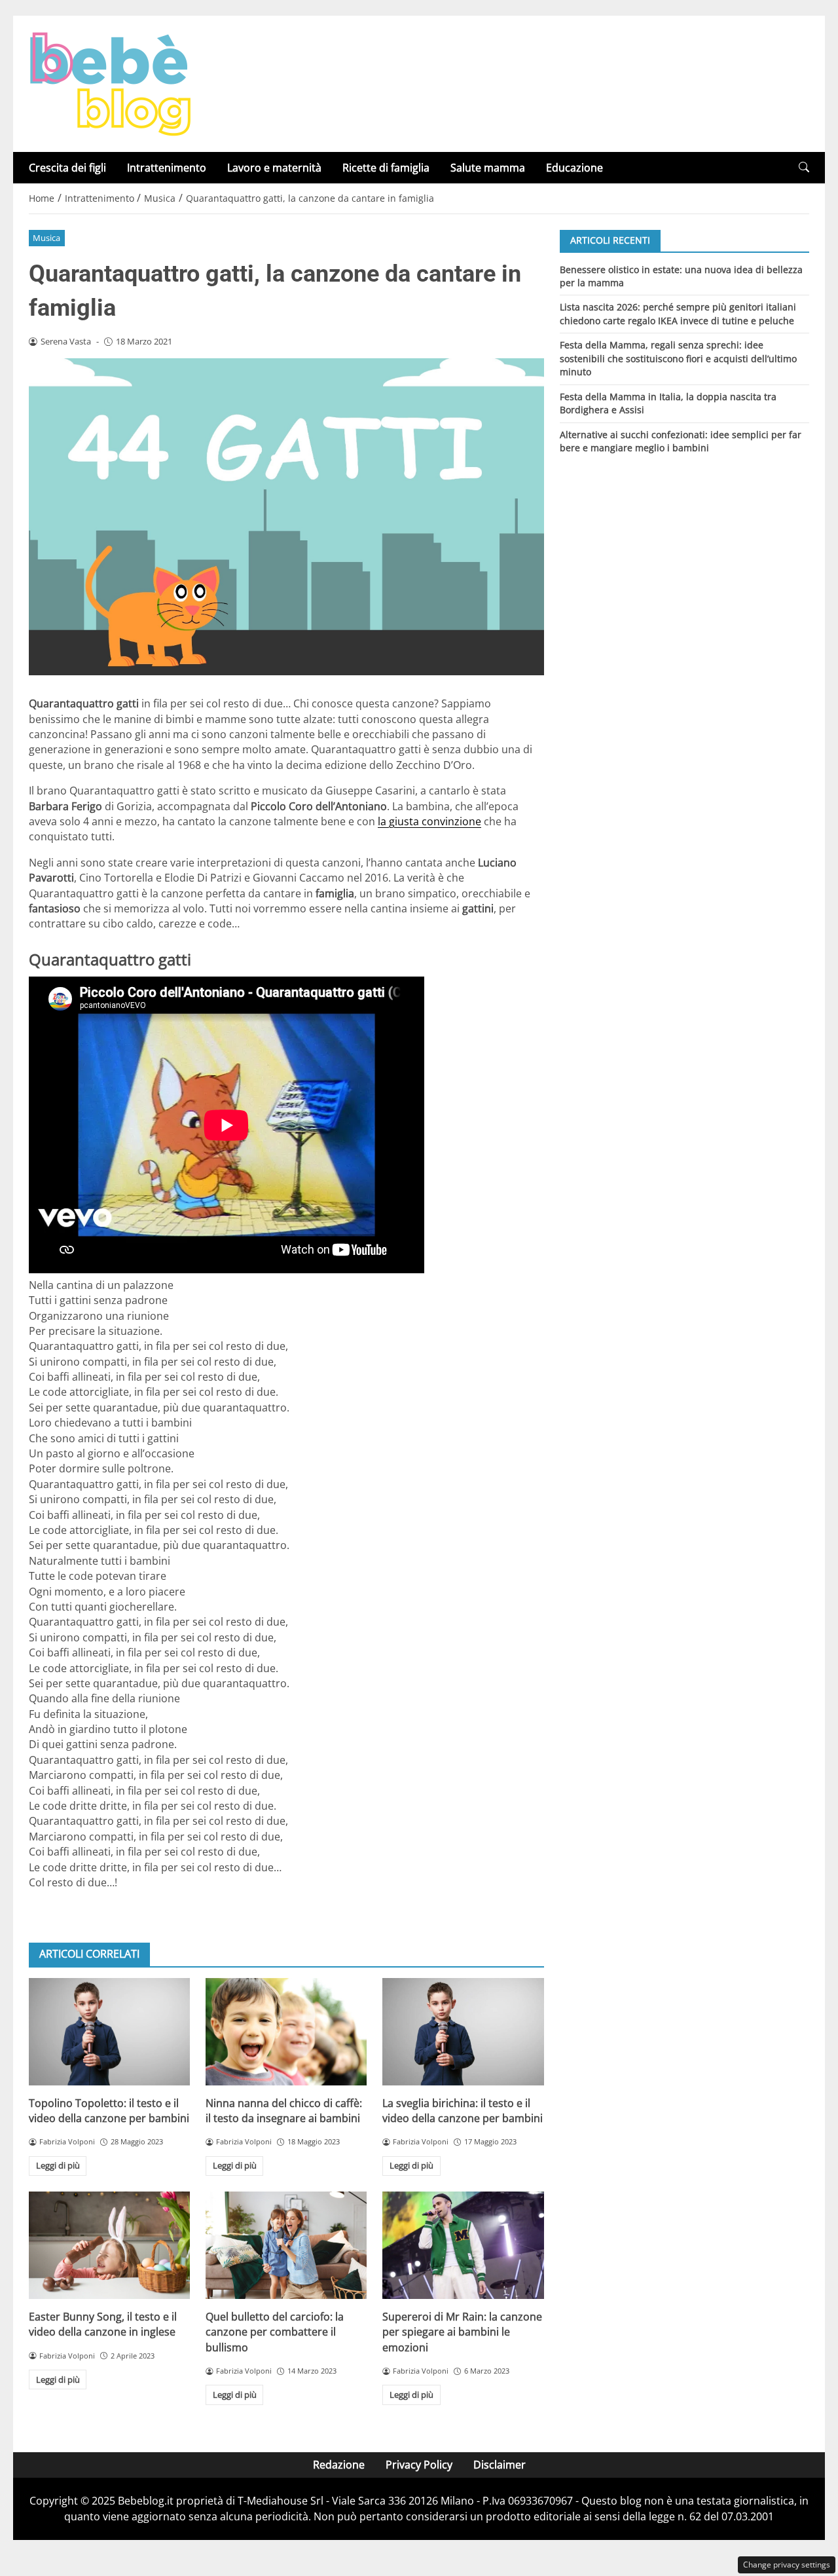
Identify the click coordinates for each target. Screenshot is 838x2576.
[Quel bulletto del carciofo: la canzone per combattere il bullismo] (286, 2245)
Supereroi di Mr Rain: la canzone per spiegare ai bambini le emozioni (462, 2332)
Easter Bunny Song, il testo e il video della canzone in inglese (103, 2324)
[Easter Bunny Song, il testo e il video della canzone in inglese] (109, 2245)
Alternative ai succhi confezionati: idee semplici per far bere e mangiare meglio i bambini (681, 441)
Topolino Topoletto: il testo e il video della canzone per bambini (109, 2111)
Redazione (339, 2465)
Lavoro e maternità (274, 168)
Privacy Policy (419, 2465)
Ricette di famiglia (386, 168)
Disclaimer (500, 2465)
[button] (804, 167)
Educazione (574, 168)
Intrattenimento (167, 168)
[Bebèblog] (110, 83)
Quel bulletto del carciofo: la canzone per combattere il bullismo (275, 2332)
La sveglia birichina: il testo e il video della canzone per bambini (463, 2111)
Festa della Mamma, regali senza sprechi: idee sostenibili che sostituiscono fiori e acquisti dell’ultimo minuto (678, 358)
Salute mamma (488, 168)
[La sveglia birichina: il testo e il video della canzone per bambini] (463, 2032)
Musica (46, 238)
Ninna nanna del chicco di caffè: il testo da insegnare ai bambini (284, 2111)
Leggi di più (58, 2165)
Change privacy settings (787, 2565)
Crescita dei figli (67, 168)
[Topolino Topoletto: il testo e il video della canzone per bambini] (109, 2032)
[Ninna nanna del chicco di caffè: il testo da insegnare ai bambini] (286, 2032)
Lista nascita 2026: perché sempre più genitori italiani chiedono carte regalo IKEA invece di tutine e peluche (678, 313)
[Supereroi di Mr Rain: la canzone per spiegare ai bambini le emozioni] (463, 2245)
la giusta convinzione (429, 821)
